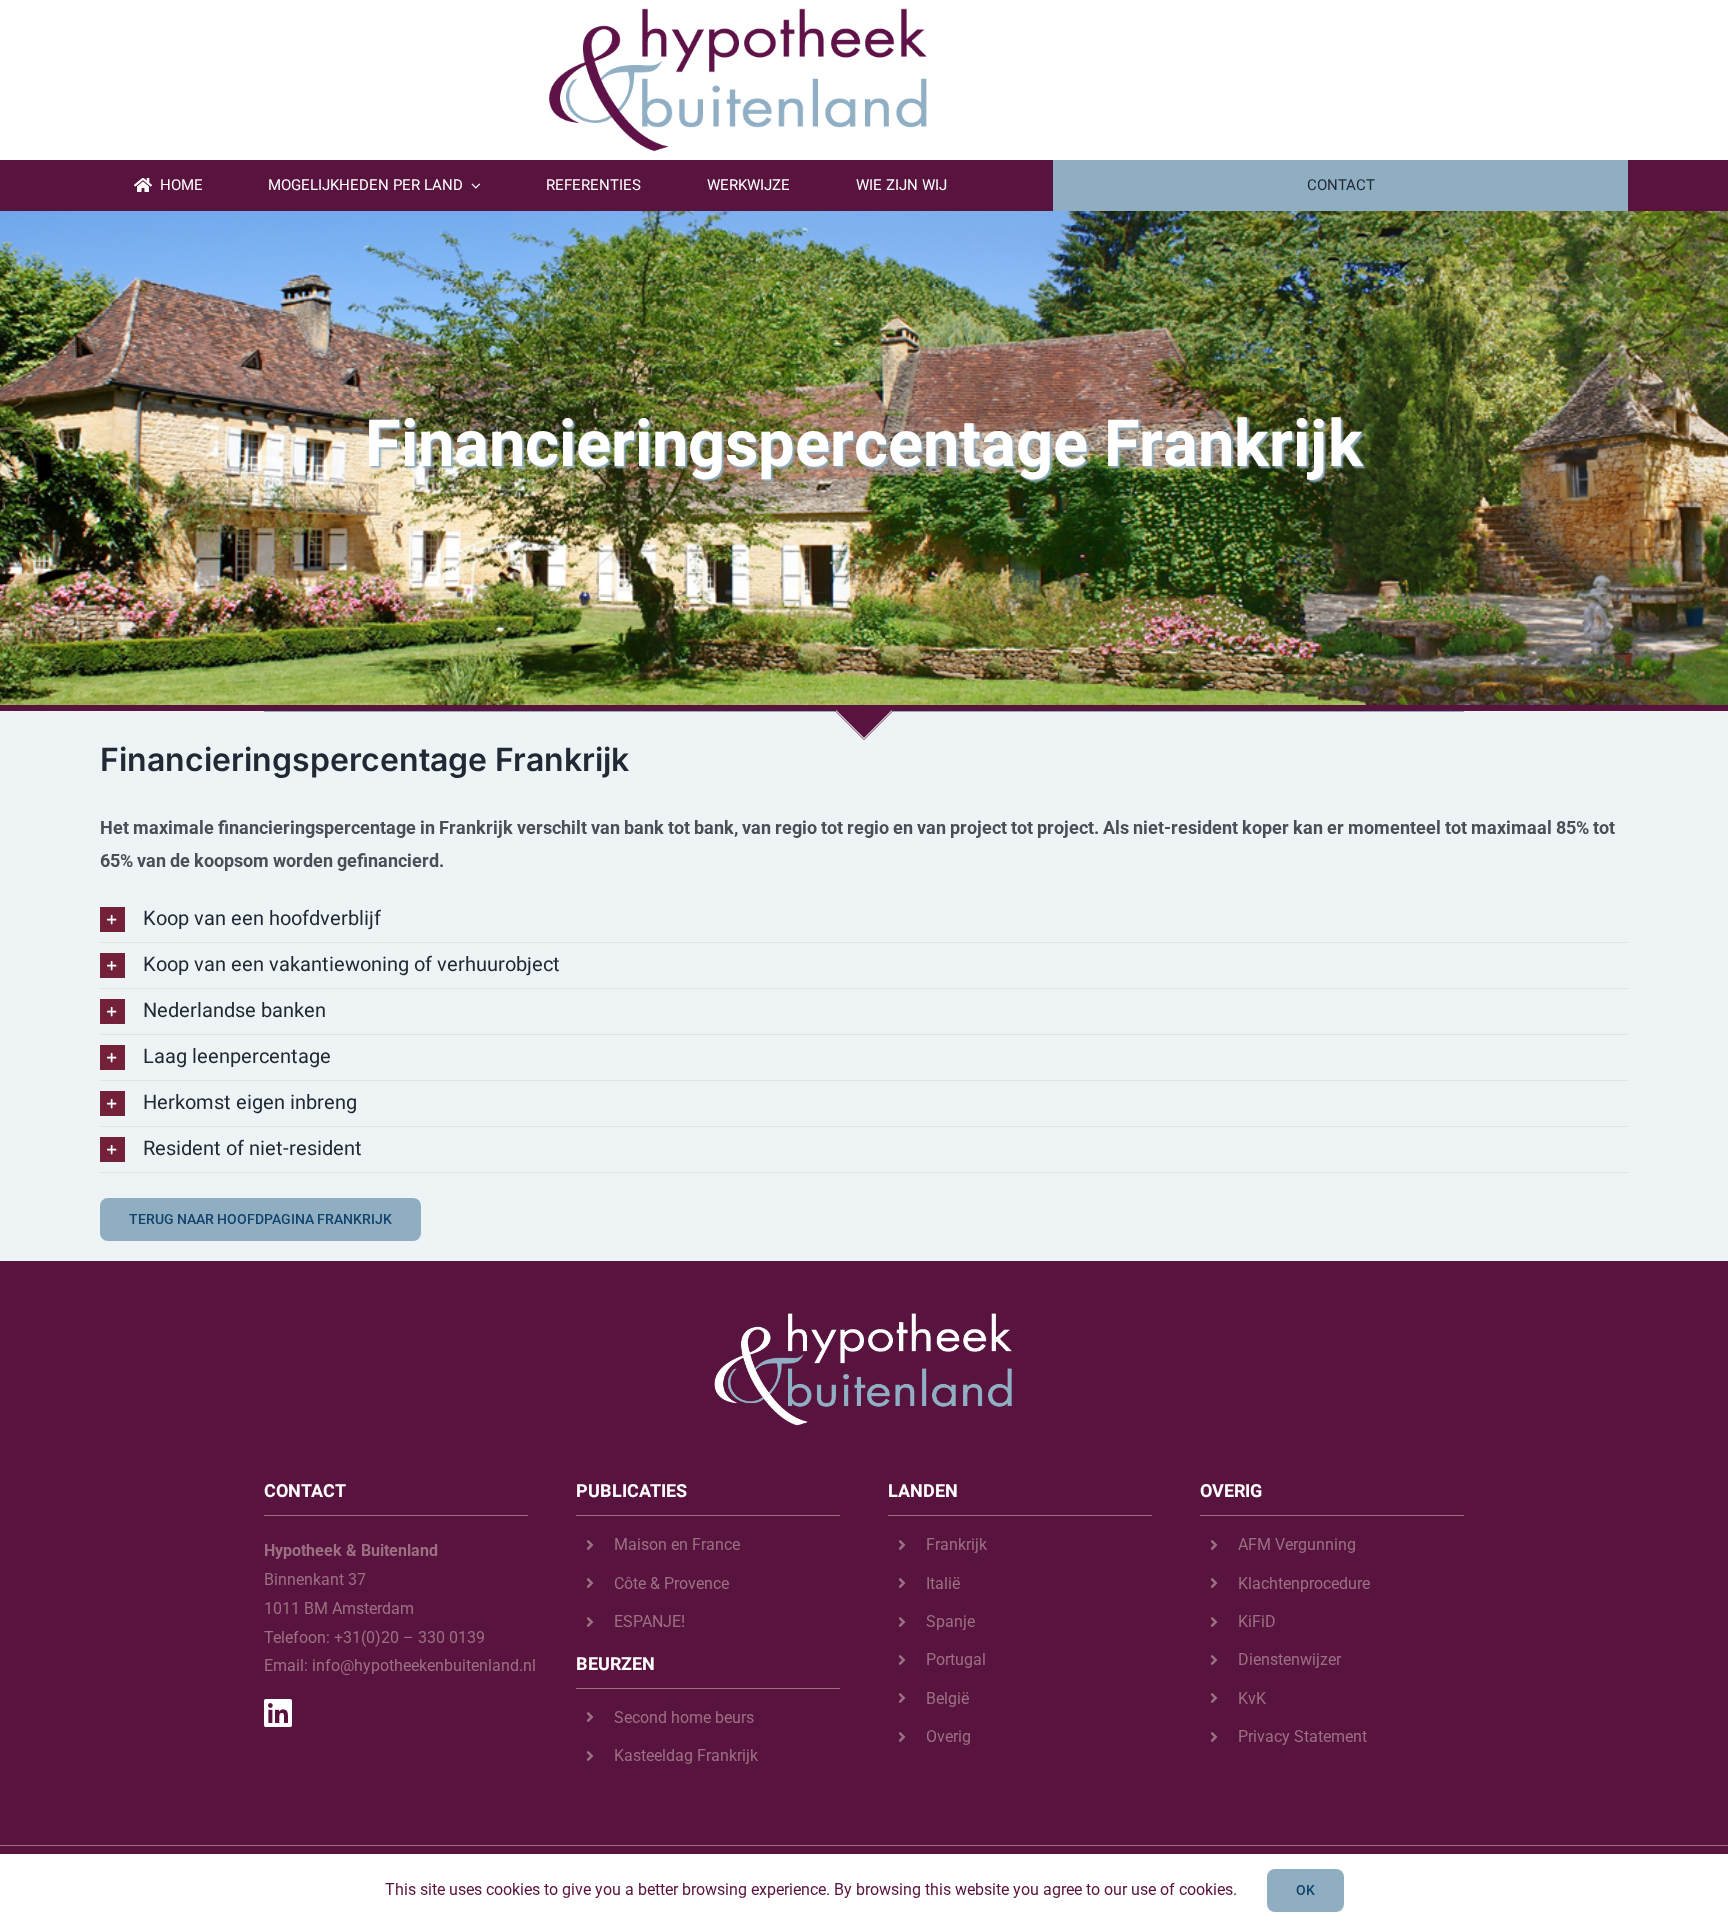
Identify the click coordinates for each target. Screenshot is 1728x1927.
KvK (1252, 1698)
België (947, 1698)
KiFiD (1257, 1621)
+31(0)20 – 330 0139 (409, 1637)
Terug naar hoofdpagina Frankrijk (260, 1219)
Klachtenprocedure (1304, 1583)
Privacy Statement (1302, 1736)
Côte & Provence (671, 1583)
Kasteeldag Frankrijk (686, 1755)
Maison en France (677, 1544)
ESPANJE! (649, 1621)
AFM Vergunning (1297, 1544)
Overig (948, 1736)
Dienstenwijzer (1289, 1659)
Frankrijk (956, 1544)
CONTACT (1341, 185)
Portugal (956, 1659)
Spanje (950, 1621)
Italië (943, 1583)
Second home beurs (684, 1717)
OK (1305, 1890)
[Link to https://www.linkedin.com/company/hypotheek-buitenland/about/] (388, 1713)
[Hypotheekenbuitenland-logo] (736, 12)
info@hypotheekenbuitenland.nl (424, 1665)
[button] (864, 919)
